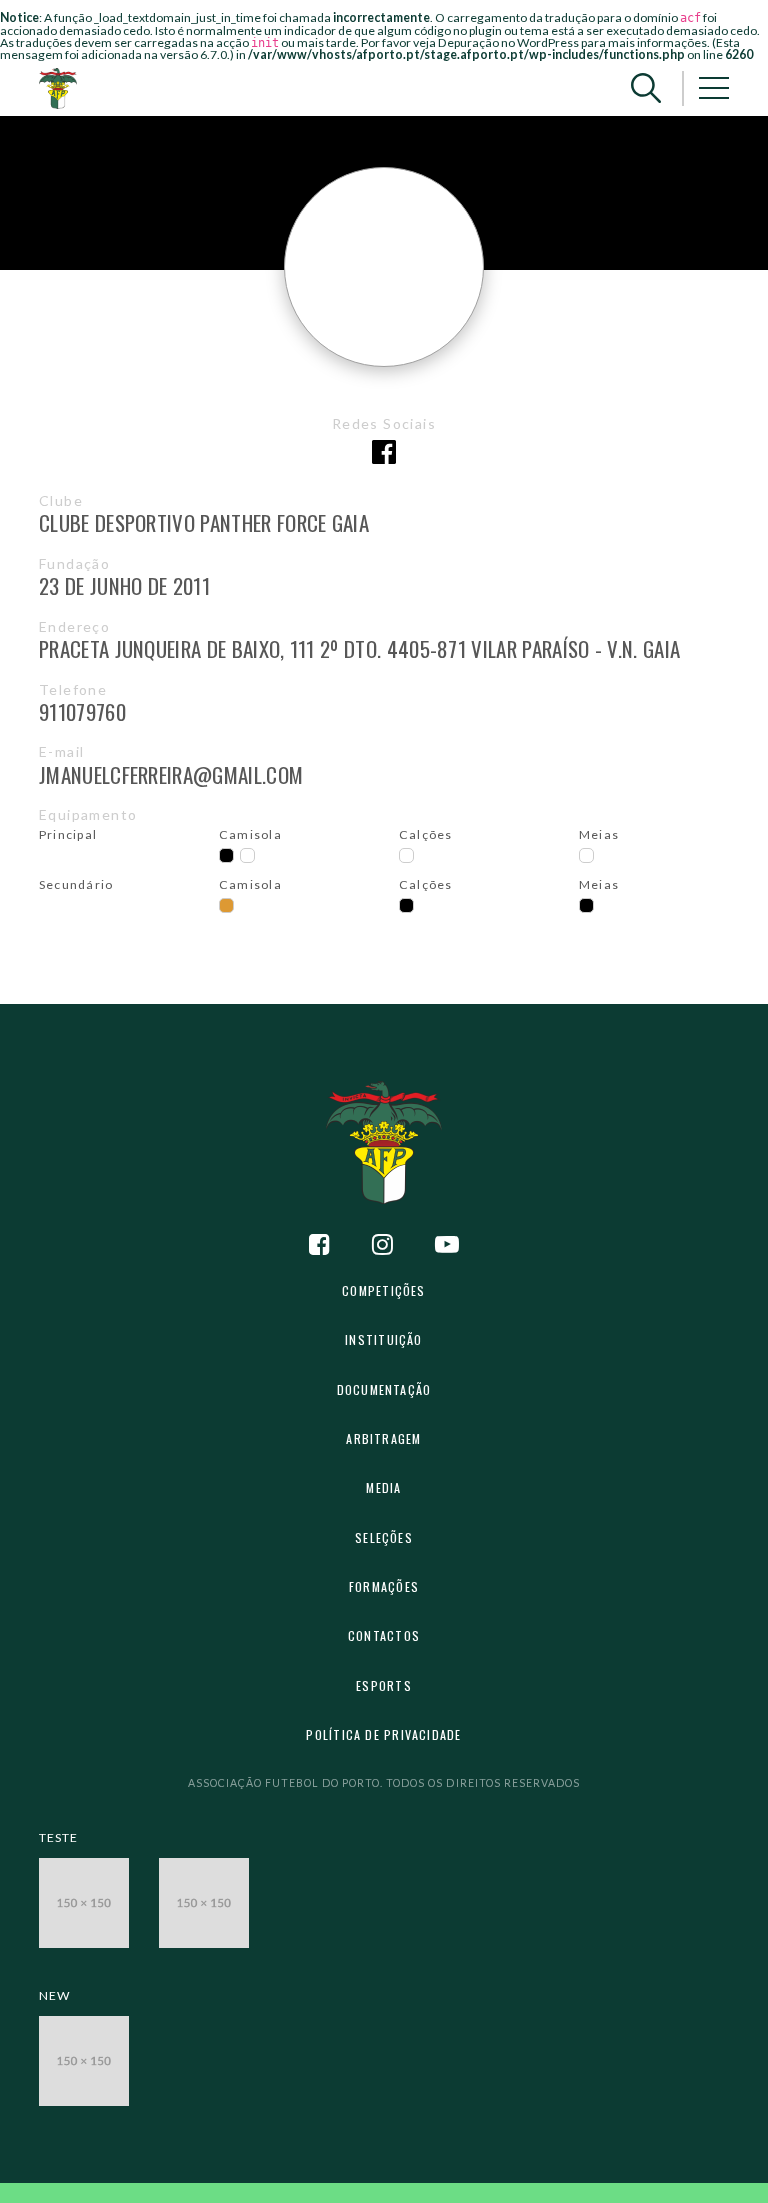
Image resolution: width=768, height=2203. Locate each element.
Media (383, 1487)
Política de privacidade (383, 1734)
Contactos (384, 1635)
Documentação (384, 1389)
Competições (383, 1290)
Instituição (383, 1339)
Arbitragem (383, 1438)
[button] (646, 88)
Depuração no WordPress (508, 42)
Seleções (384, 1537)
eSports (384, 1685)
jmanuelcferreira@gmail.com (171, 774)
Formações (384, 1586)
